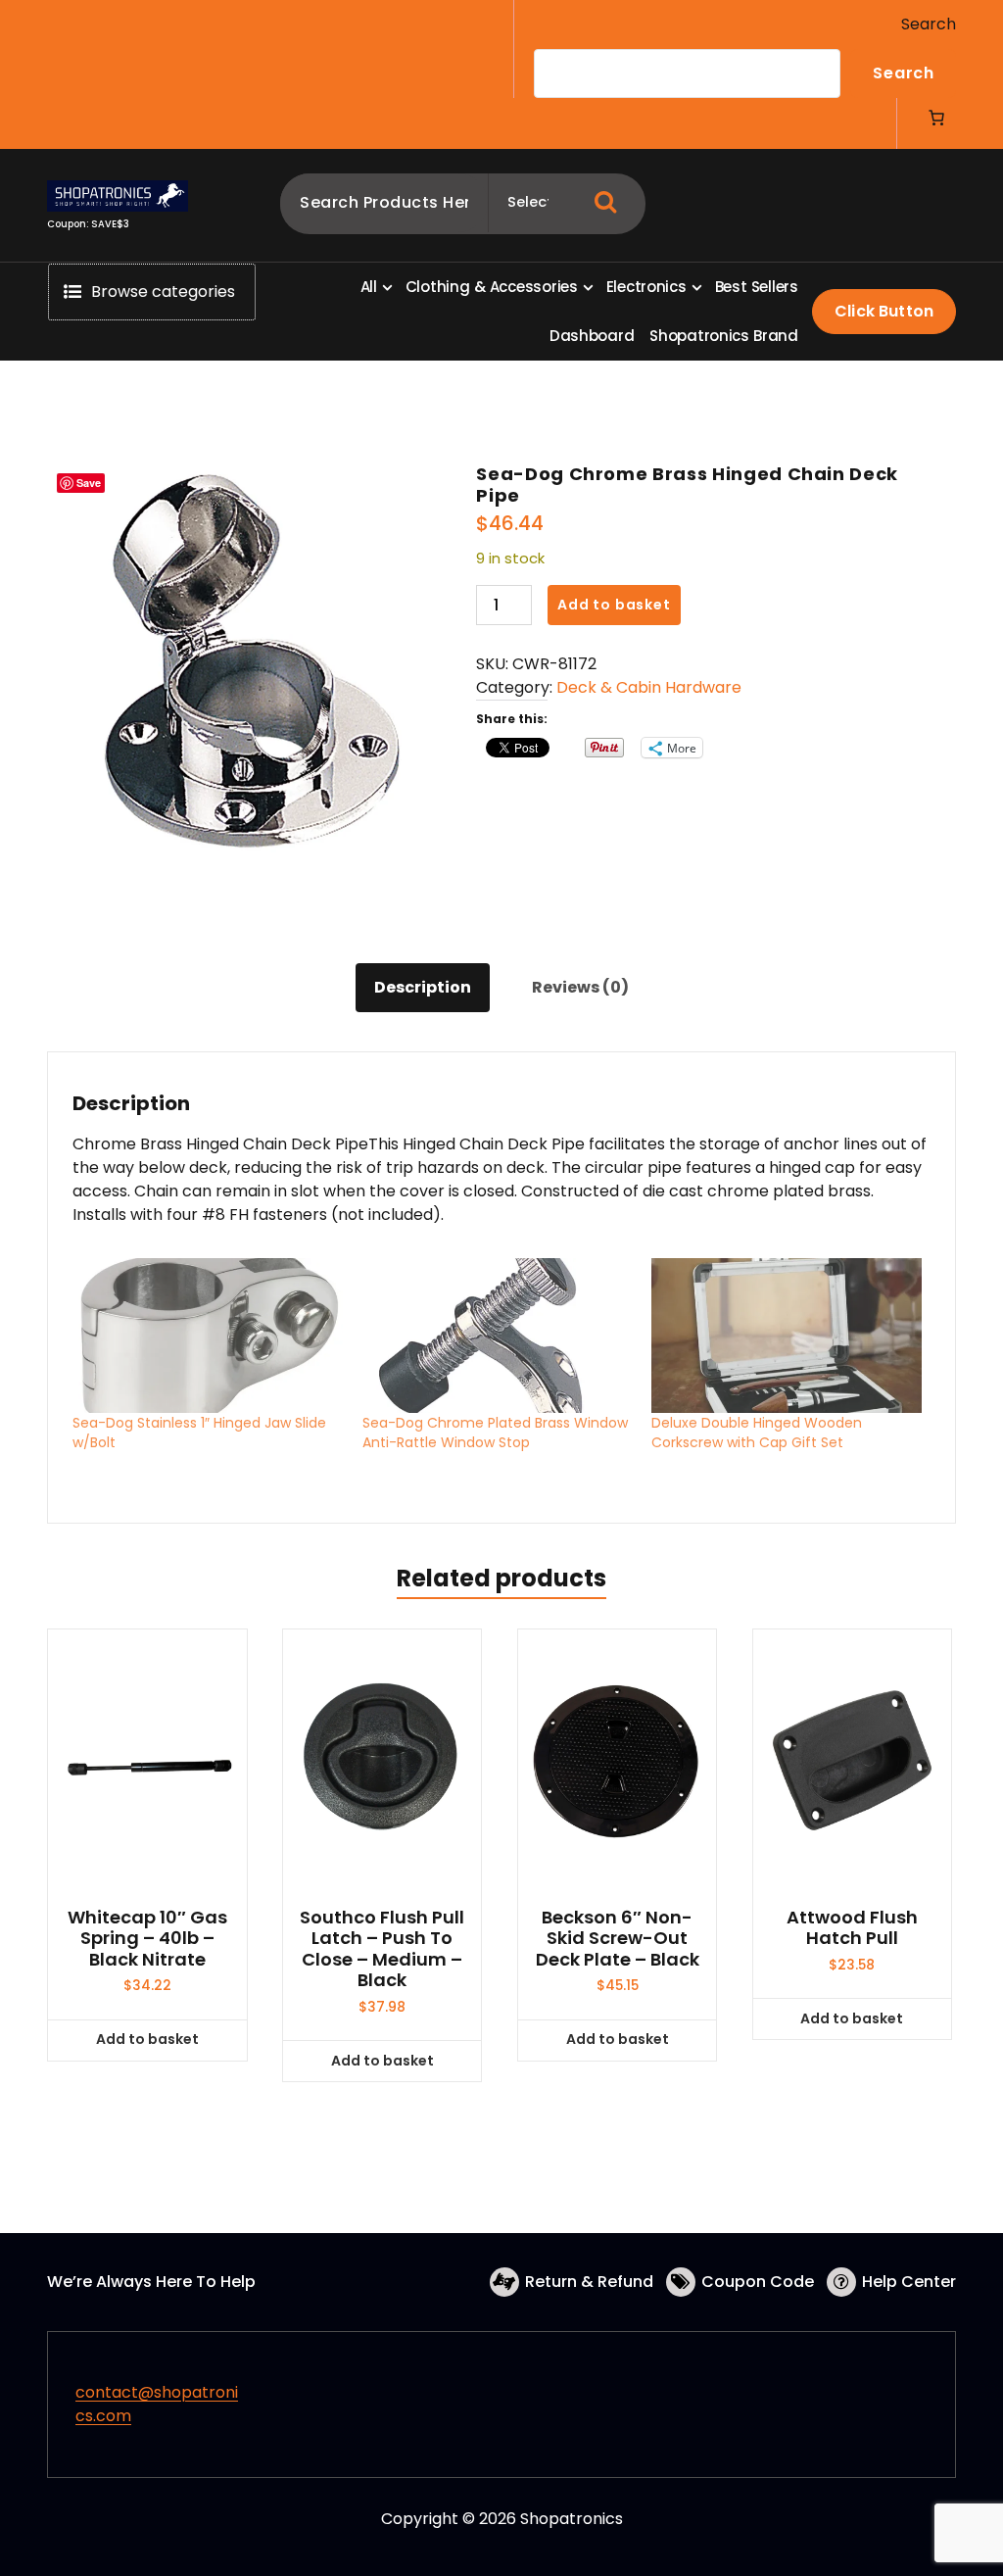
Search (929, 24)
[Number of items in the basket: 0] (936, 118)
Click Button (884, 311)
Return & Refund (589, 2282)
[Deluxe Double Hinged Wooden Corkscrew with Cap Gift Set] (787, 1336)
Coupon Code (758, 2282)
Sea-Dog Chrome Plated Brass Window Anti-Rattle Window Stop (495, 1433)
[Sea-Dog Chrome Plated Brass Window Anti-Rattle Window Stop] (498, 1336)
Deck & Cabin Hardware (649, 687)
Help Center (909, 2282)
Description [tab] (423, 987)
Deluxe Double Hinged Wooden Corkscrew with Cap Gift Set (757, 1433)
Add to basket (614, 605)
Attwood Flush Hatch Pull (852, 1928)
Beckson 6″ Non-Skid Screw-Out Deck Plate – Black (618, 1939)
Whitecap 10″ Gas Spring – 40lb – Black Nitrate (147, 1939)
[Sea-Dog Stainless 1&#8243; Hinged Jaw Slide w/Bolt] (208, 1336)
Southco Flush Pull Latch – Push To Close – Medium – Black (382, 1949)
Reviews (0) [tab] (580, 987)
